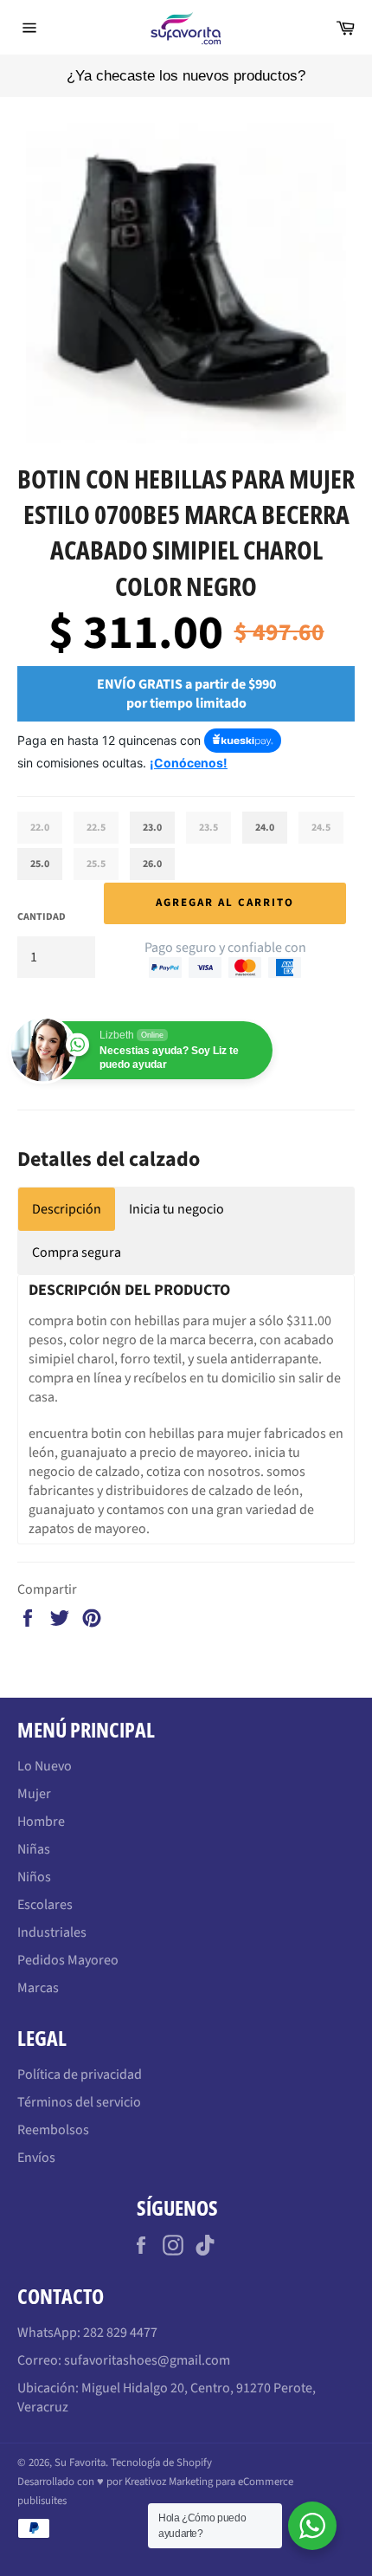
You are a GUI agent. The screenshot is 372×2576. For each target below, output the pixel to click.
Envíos (36, 2158)
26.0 (152, 864)
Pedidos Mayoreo (68, 1960)
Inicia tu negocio (176, 1209)
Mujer (34, 1794)
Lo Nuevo (45, 1766)
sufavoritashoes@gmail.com (147, 2360)
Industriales (52, 1932)
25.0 (40, 864)
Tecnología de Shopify (161, 2463)
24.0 (265, 828)
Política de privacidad (80, 2074)
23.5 (208, 828)
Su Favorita (80, 2463)
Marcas (38, 1988)
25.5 (96, 864)
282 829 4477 (120, 2333)
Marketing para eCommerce (231, 2482)
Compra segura (77, 1252)
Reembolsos (53, 2130)
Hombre (41, 1822)
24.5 (321, 828)
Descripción (67, 1209)
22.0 (40, 828)
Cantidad (42, 917)
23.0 (152, 828)
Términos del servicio (79, 2102)
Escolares (45, 1905)
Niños (34, 1877)
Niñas (34, 1849)
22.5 (96, 828)
